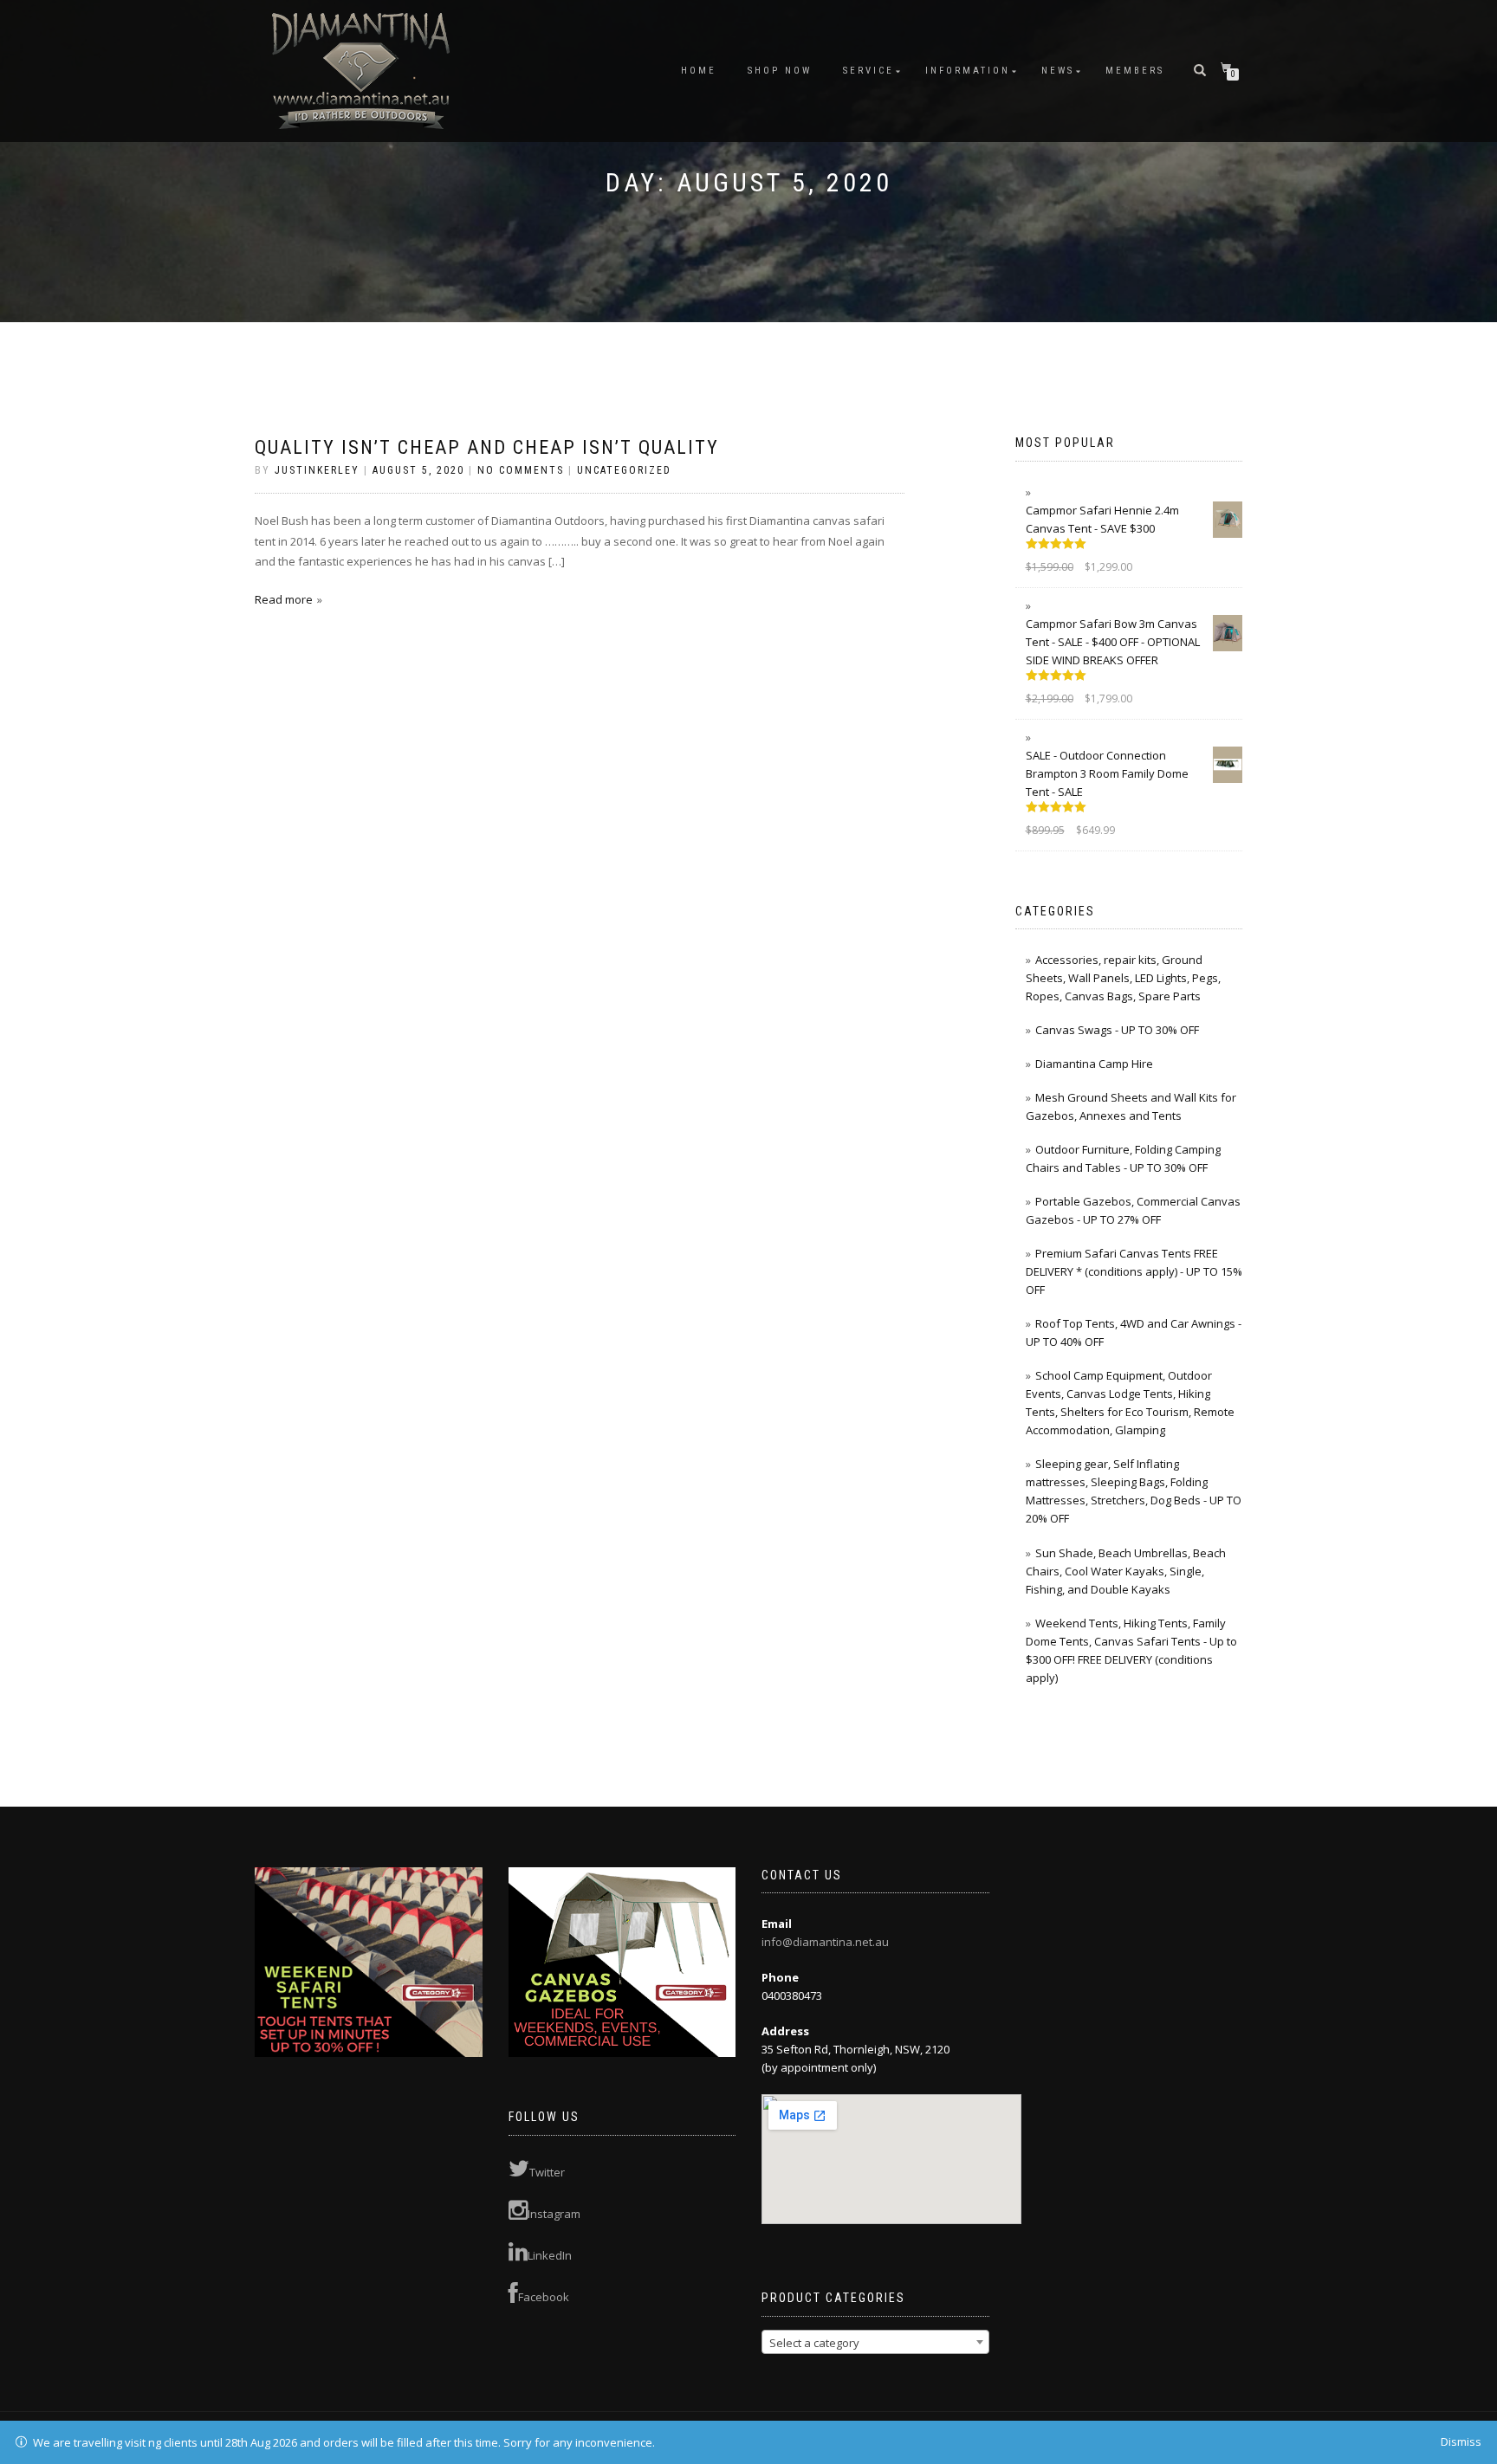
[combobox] (875, 2342)
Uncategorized (624, 470)
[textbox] (875, 2343)
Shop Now (780, 71)
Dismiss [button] (1461, 2441)
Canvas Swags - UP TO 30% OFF (1117, 1030)
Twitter (547, 2172)
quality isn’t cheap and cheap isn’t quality (487, 447)
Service (868, 71)
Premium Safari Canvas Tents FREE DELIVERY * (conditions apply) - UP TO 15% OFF (1134, 1271)
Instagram (554, 2214)
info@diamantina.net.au (825, 1942)
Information (968, 71)
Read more (284, 599)
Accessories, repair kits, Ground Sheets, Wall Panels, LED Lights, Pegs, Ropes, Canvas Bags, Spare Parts (1123, 978)
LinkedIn (550, 2255)
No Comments (521, 470)
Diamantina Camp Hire (1094, 1064)
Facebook (544, 2297)
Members (1135, 71)
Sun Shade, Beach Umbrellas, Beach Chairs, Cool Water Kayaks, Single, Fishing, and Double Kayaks (1126, 1571)
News (1058, 71)
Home (699, 71)
